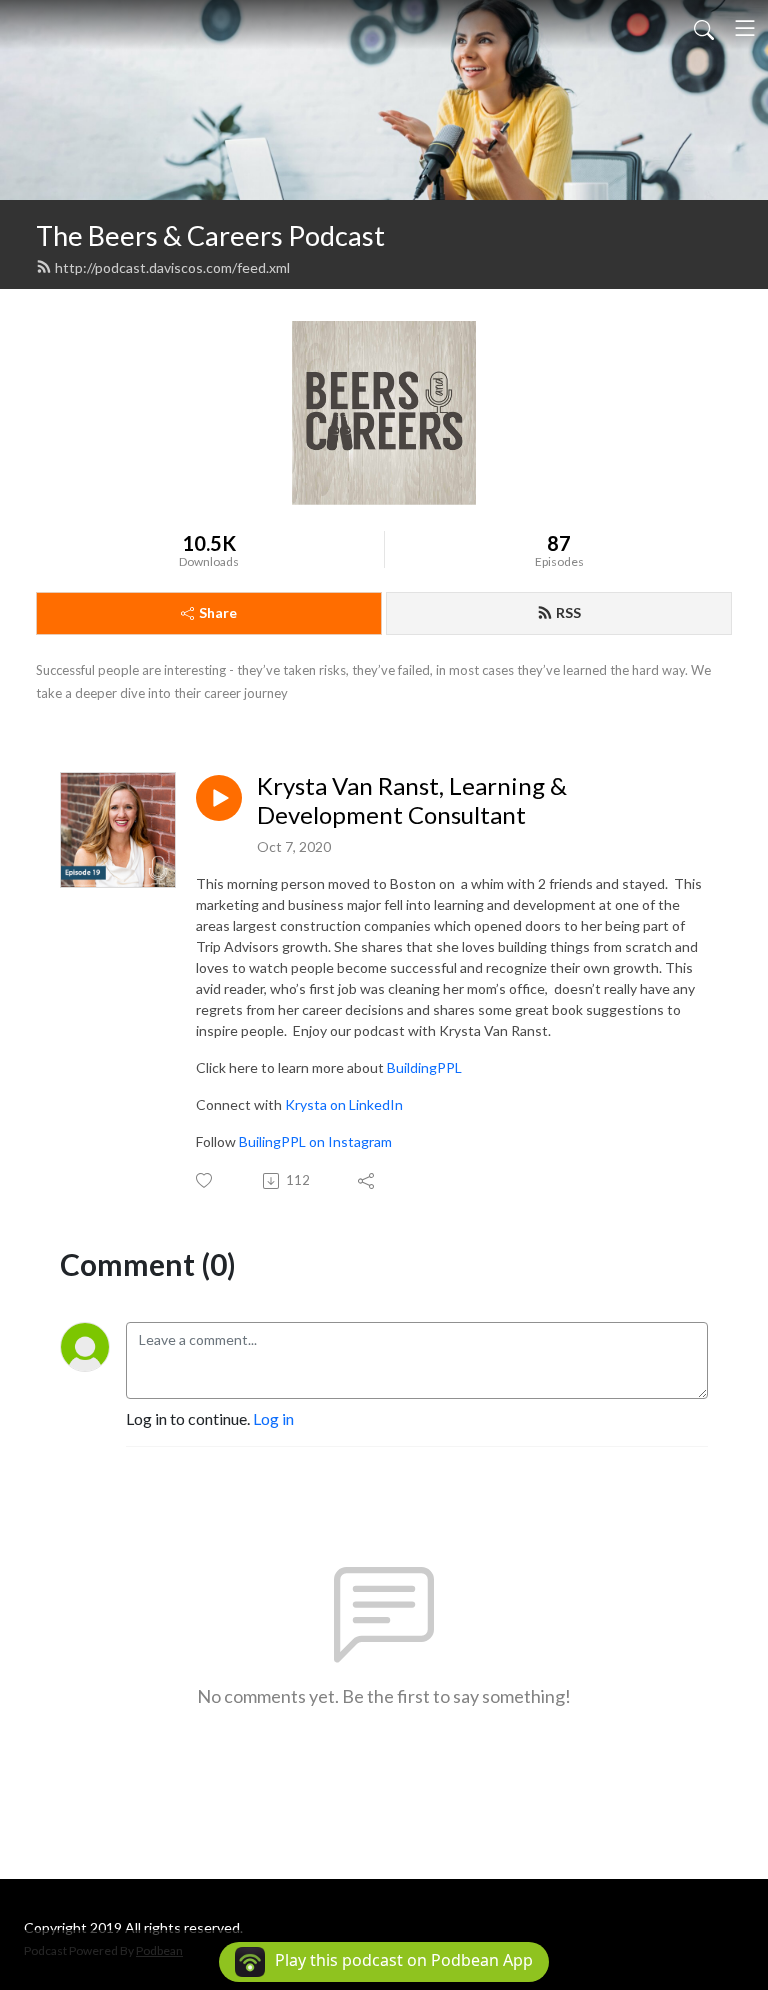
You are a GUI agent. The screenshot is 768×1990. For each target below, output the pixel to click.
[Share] (367, 1181)
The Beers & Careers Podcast (210, 235)
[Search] (704, 28)
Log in (273, 1418)
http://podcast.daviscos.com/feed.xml (172, 267)
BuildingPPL (424, 1067)
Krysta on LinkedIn (344, 1104)
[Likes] (205, 1180)
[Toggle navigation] (745, 28)
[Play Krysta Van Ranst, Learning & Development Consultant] (219, 798)
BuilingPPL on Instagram (315, 1141)
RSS (568, 612)
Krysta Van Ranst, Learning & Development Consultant (412, 800)
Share (218, 612)
